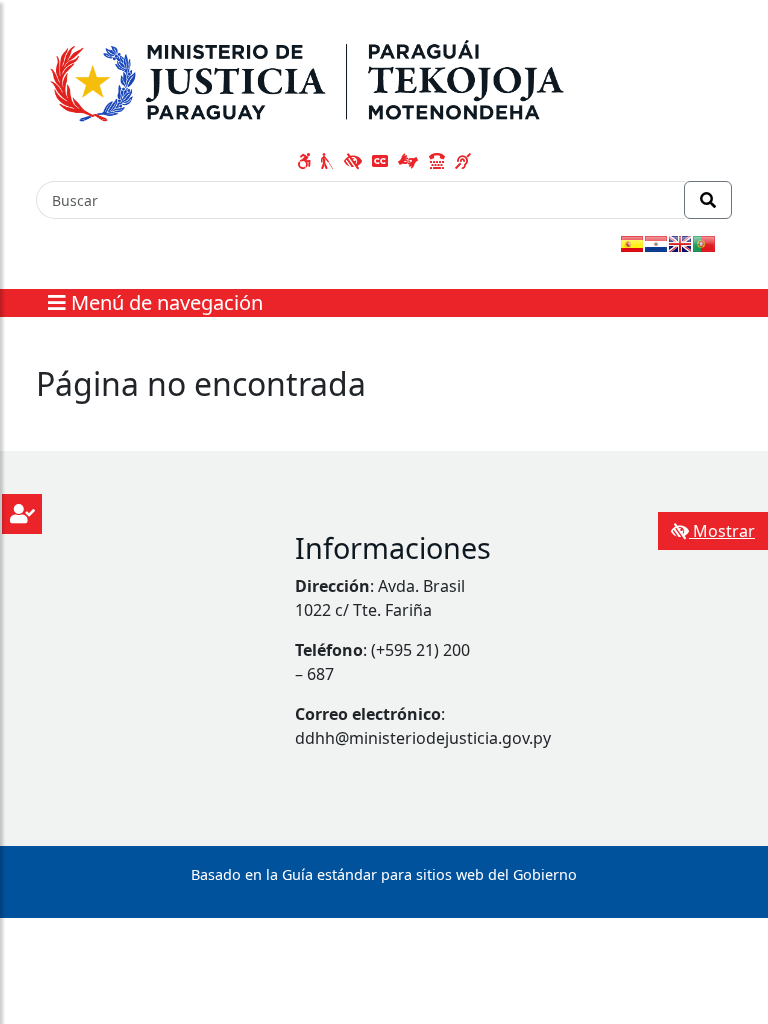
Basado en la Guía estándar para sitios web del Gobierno (384, 874)
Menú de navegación (164, 302)
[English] (680, 244)
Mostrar (722, 531)
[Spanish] (632, 244)
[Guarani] (656, 244)
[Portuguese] (704, 244)
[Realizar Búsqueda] (708, 200)
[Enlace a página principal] (314, 77)
